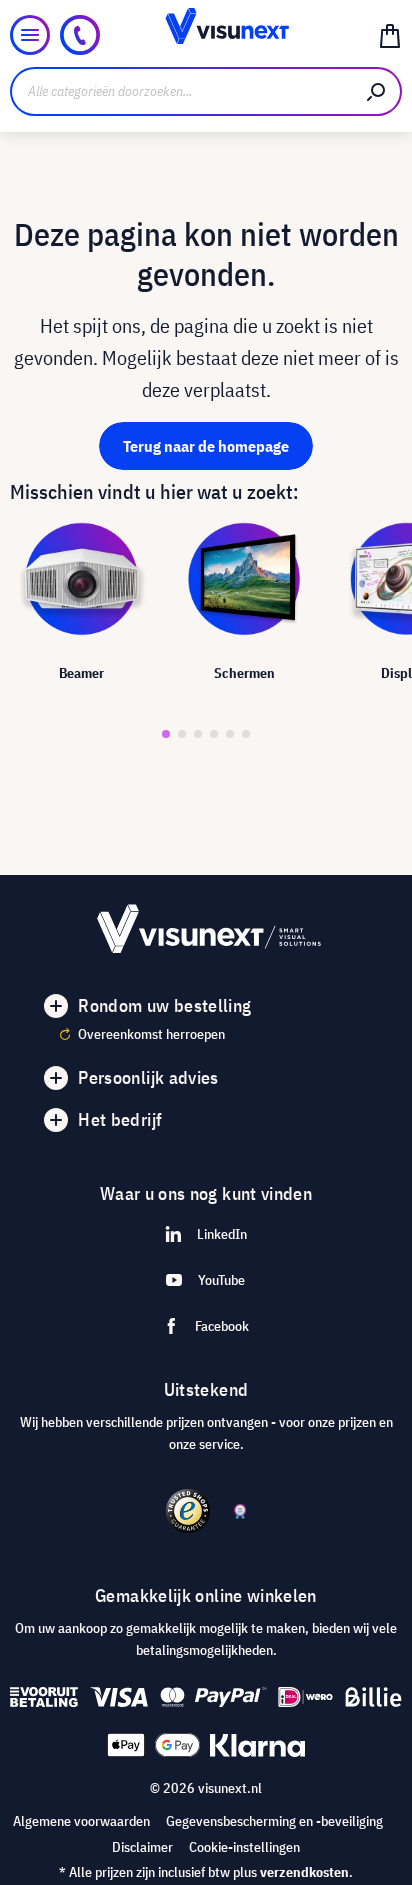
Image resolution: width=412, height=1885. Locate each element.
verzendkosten (304, 1872)
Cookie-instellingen (244, 1847)
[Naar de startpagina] (206, 35)
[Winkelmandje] (390, 35)
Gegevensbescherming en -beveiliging (274, 1821)
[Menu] (30, 35)
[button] (166, 734)
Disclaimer (142, 1847)
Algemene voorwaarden (81, 1821)
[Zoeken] (377, 91)
